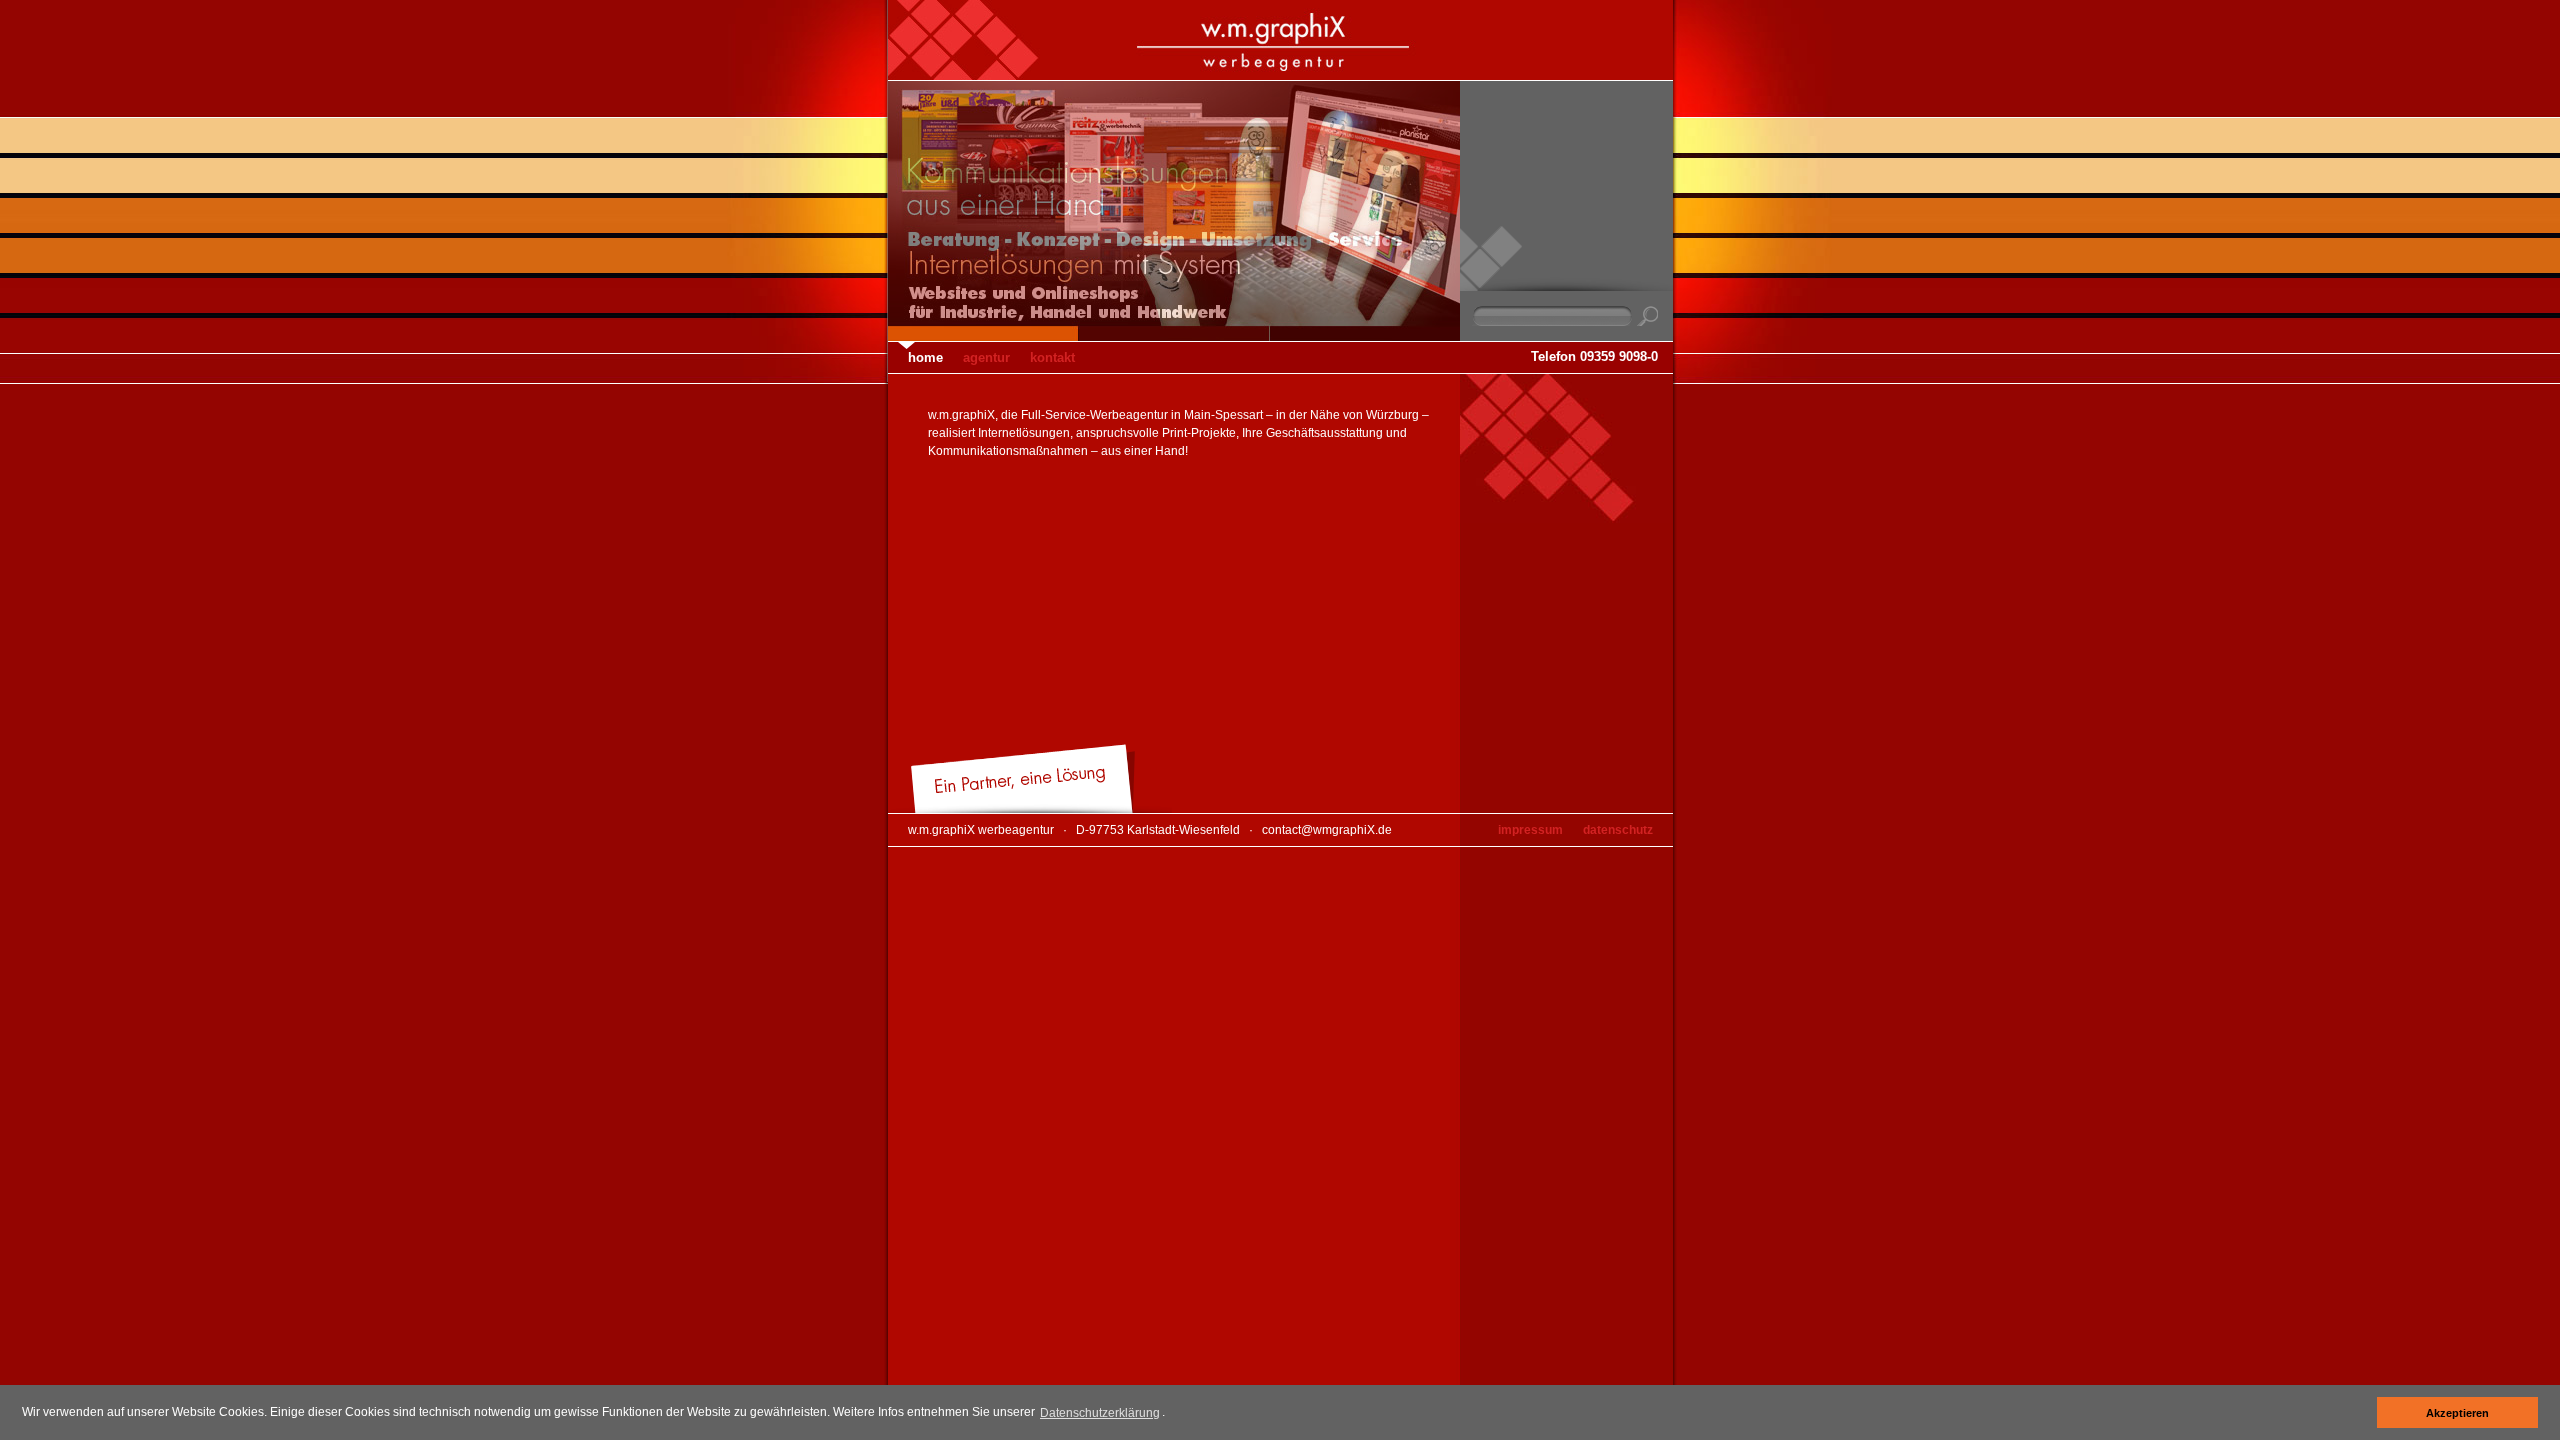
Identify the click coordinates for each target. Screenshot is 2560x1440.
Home (925, 357)
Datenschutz (1618, 830)
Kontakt (1052, 357)
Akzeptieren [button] (2457, 1413)
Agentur (986, 357)
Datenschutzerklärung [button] (1100, 1413)
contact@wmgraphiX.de (1327, 830)
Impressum (1530, 830)
